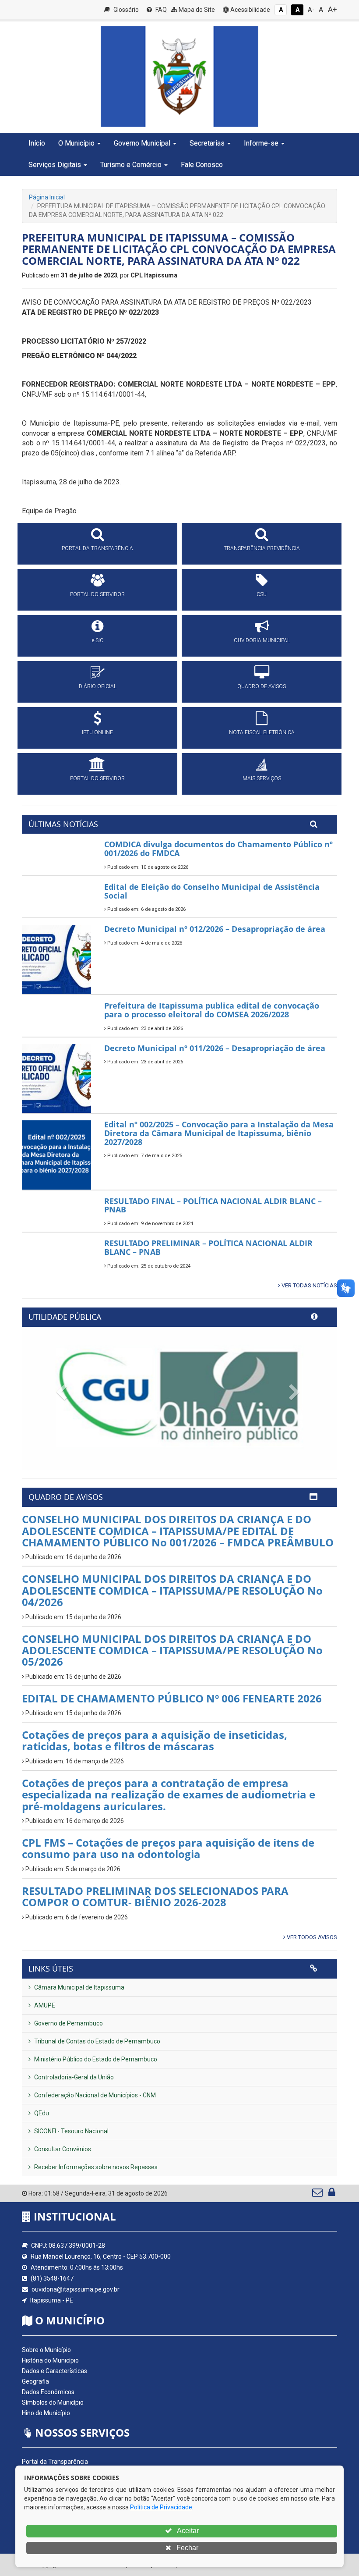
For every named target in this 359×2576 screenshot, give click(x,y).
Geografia (35, 2381)
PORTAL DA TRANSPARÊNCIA (97, 548)
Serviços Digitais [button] (55, 165)
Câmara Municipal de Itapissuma (79, 1987)
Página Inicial (47, 197)
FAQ (160, 10)
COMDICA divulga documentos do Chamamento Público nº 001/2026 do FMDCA (218, 849)
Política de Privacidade (161, 2507)
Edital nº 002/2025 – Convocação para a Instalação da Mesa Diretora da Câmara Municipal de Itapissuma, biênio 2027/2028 (219, 1133)
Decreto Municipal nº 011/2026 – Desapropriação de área (215, 1048)
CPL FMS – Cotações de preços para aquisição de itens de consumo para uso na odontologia (168, 1848)
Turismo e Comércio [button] (131, 165)
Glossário (125, 10)
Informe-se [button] (261, 143)
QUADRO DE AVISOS (262, 686)
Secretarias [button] (207, 143)
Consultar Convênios (62, 2149)
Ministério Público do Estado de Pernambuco (95, 2059)
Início (37, 143)
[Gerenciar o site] (332, 2194)
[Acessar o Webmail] (318, 2194)
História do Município (50, 2360)
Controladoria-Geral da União (73, 2077)
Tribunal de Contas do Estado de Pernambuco (97, 2041)
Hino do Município (46, 2413)
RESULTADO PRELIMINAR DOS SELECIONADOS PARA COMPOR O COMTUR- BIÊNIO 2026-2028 (155, 1896)
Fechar (187, 2548)
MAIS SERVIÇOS (262, 778)
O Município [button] (76, 143)
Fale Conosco (202, 165)
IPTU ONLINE (97, 732)
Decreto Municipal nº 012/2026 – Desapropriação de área (215, 929)
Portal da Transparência (55, 2462)
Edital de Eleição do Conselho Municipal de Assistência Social (212, 891)
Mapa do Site (196, 10)
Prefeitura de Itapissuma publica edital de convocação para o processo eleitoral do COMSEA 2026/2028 (212, 1010)
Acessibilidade (250, 10)
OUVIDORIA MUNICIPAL (262, 640)
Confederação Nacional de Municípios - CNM (94, 2095)
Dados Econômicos (48, 2392)
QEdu (41, 2113)
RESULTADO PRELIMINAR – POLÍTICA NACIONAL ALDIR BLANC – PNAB (208, 1247)
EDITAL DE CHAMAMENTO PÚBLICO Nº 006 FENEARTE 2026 (172, 1698)
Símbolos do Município (53, 2402)
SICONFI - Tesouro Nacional (71, 2131)
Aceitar (187, 2531)
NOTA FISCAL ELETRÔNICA (262, 732)
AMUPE (44, 2005)
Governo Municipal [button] (142, 143)
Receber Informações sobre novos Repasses (95, 2167)
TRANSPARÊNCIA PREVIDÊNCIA (262, 548)
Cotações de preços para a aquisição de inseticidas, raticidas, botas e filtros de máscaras (155, 1740)
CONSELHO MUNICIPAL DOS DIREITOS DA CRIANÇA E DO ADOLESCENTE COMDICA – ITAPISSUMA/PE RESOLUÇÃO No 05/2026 (172, 1650)
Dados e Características (55, 2371)
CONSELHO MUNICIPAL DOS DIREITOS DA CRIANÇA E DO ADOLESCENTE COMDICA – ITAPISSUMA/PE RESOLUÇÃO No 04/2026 (172, 1590)
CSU (262, 594)
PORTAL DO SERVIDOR (97, 594)
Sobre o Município (46, 2350)
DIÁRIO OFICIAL (98, 686)
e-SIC (98, 640)
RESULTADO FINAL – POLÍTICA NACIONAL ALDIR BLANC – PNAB (213, 1205)
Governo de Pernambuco (68, 2023)
